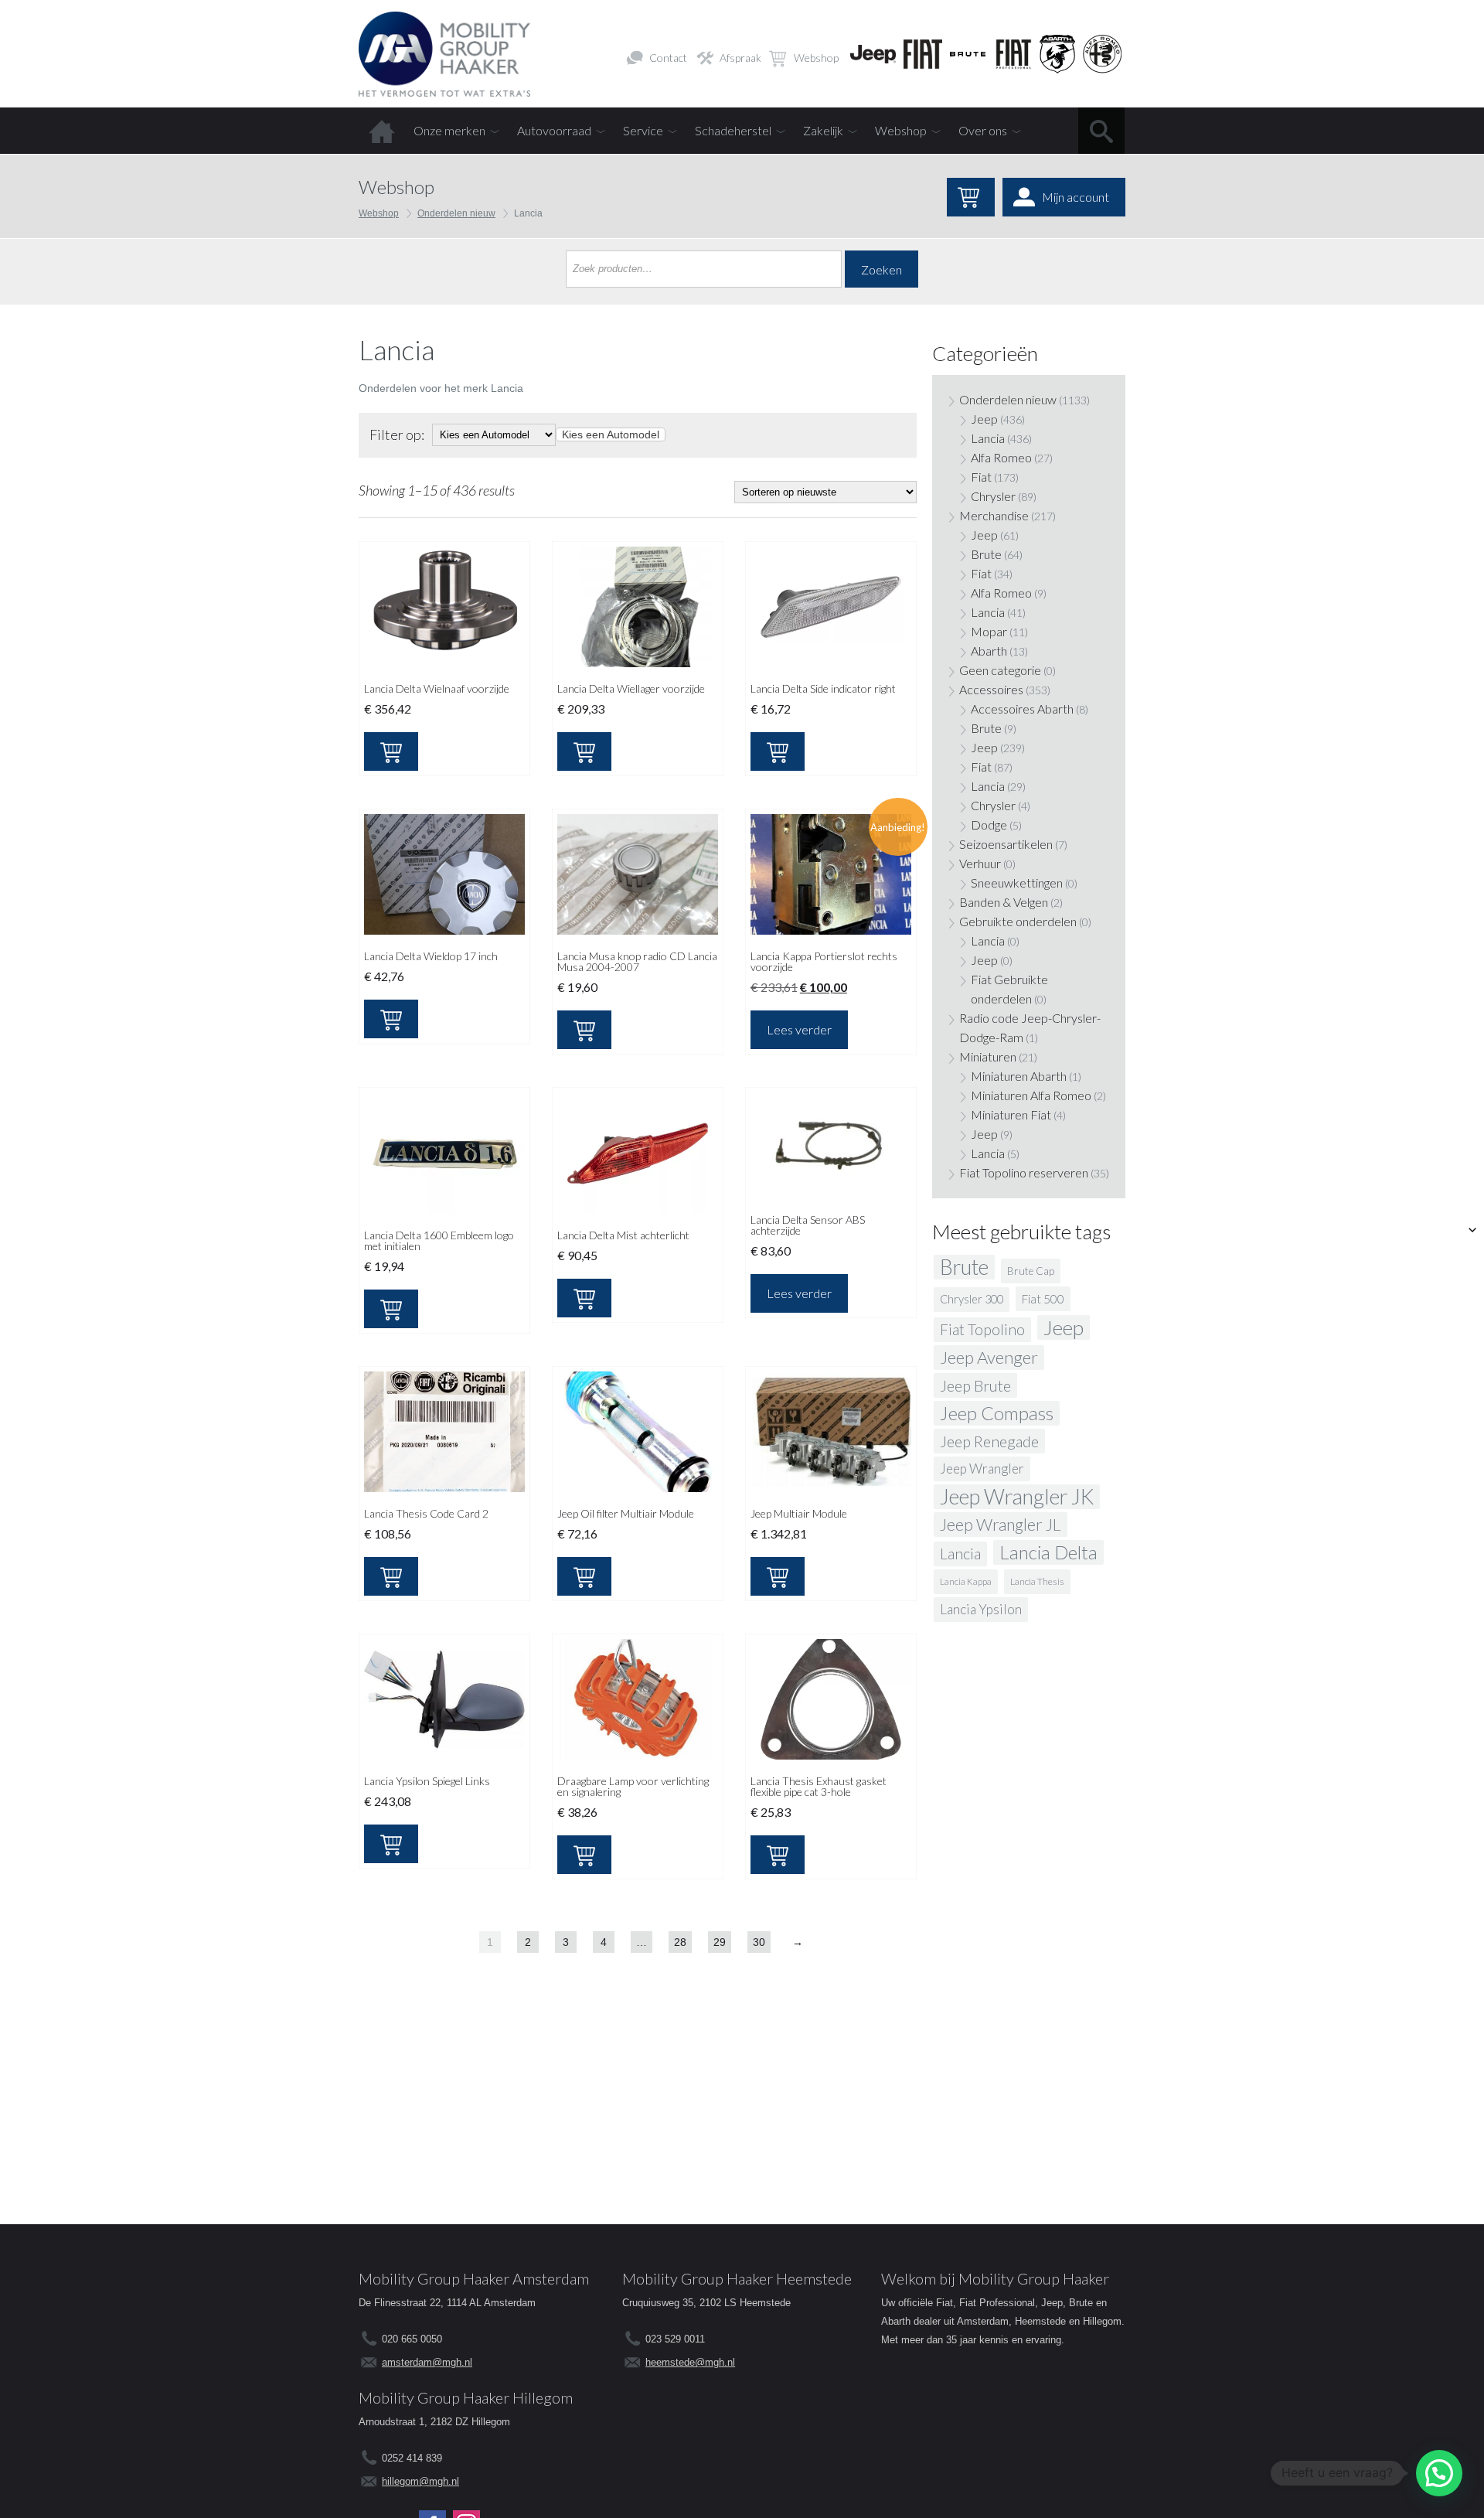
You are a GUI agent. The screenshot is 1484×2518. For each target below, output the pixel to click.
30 (759, 1942)
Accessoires (991, 689)
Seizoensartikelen (1006, 844)
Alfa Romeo (1001, 457)
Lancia (988, 438)
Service (643, 130)
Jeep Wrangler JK (1017, 1497)
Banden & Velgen (1004, 902)
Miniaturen (988, 1056)
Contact (668, 58)
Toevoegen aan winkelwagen (391, 751)
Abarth (989, 651)
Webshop (816, 58)
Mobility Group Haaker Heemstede (737, 2278)
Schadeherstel (733, 130)
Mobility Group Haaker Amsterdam (474, 2278)
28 (680, 1942)
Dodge (989, 825)
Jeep (984, 419)
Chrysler (993, 496)
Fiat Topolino (982, 1329)
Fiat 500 (1043, 1299)
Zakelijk (823, 130)
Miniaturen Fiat (1011, 1114)
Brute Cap (1031, 1271)
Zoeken (882, 269)
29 (720, 1942)
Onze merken (449, 130)
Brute (986, 554)
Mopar (989, 631)
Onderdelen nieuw (456, 213)
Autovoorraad (554, 130)
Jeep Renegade (989, 1441)
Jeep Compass (997, 1413)
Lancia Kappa (966, 1581)
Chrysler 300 (972, 1299)
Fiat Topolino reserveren (1024, 1172)
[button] (1439, 2473)
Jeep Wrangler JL (1001, 1525)
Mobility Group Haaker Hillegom (466, 2397)
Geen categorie (1000, 670)
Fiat (981, 477)
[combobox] (611, 434)
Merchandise (994, 515)
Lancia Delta (1048, 1552)
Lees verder (799, 1029)
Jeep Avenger (989, 1357)
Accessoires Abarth (1022, 709)
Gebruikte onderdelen (1018, 921)
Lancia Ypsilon (981, 1609)
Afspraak (740, 58)
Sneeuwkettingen (1017, 882)
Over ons (983, 130)
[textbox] (611, 434)
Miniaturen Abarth (1019, 1076)
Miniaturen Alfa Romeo (1031, 1095)
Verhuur (980, 863)
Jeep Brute (975, 1385)
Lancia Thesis (1037, 1581)
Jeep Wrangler (982, 1469)
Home (382, 131)
